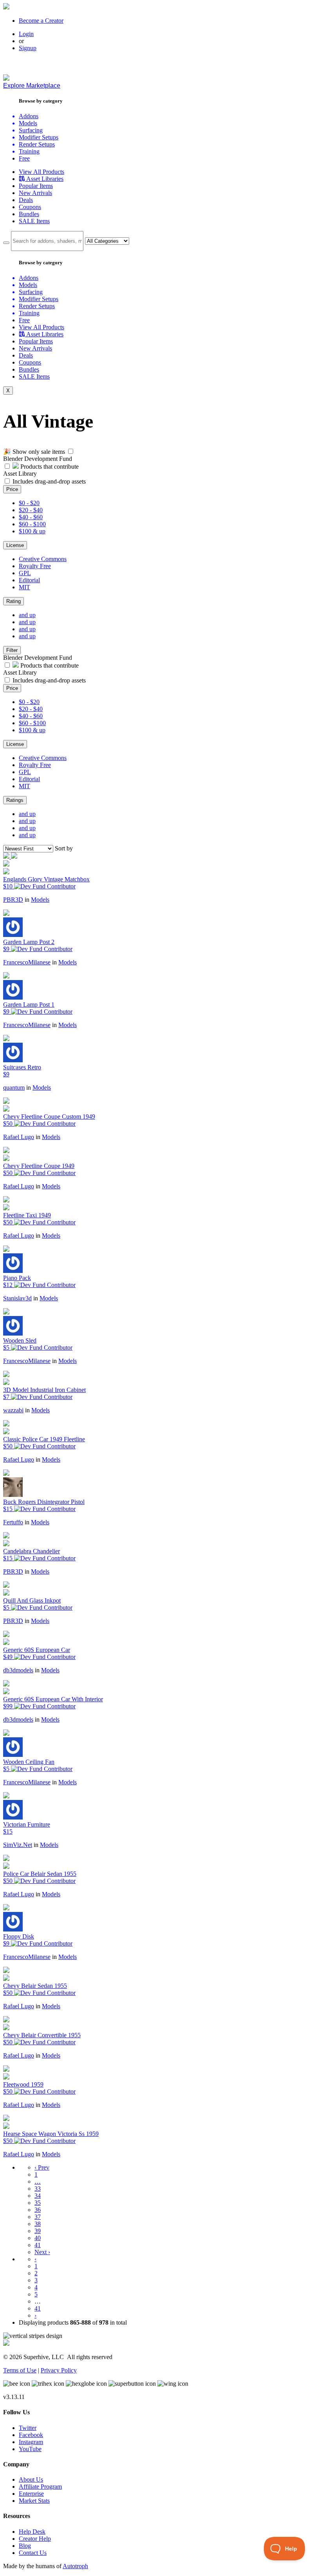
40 (38, 2238)
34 (38, 2196)
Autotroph (75, 2566)
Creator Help (35, 2539)
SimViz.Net (18, 1845)
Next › (42, 2252)
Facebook (31, 2435)
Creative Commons (43, 559)
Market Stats (34, 2501)
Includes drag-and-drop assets (49, 481)
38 (38, 2224)
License (15, 545)
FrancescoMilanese (27, 962)
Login (26, 34)
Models (40, 900)
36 (38, 2210)
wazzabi (13, 1410)
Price (12, 489)
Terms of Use (20, 2370)
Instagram (31, 2442)
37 (38, 2217)
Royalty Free (35, 566)
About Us (31, 2479)
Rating (14, 601)
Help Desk (32, 2532)
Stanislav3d (17, 1298)
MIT (24, 587)
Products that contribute (49, 467)
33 (38, 2189)
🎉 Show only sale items (34, 452)
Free (24, 158)
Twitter (28, 2428)
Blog (25, 2546)
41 (38, 2245)
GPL (25, 573)
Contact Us (33, 2553)
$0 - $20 (29, 503)
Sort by (64, 848)
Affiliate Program (40, 2487)
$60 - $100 (32, 524)
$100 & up (32, 531)
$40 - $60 (31, 517)
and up (27, 615)
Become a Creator (41, 21)
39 (38, 2231)
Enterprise (31, 2494)
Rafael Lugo (19, 1137)
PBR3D (13, 900)
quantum (14, 1088)
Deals (26, 200)
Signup (28, 48)
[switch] (71, 451)
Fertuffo (13, 1522)
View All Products (41, 172)
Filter (12, 650)
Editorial (29, 580)
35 (38, 2203)
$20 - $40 (31, 510)
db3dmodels (18, 1670)
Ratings (15, 800)
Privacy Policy (59, 2370)
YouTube (30, 2449)
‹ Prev (42, 2167)
